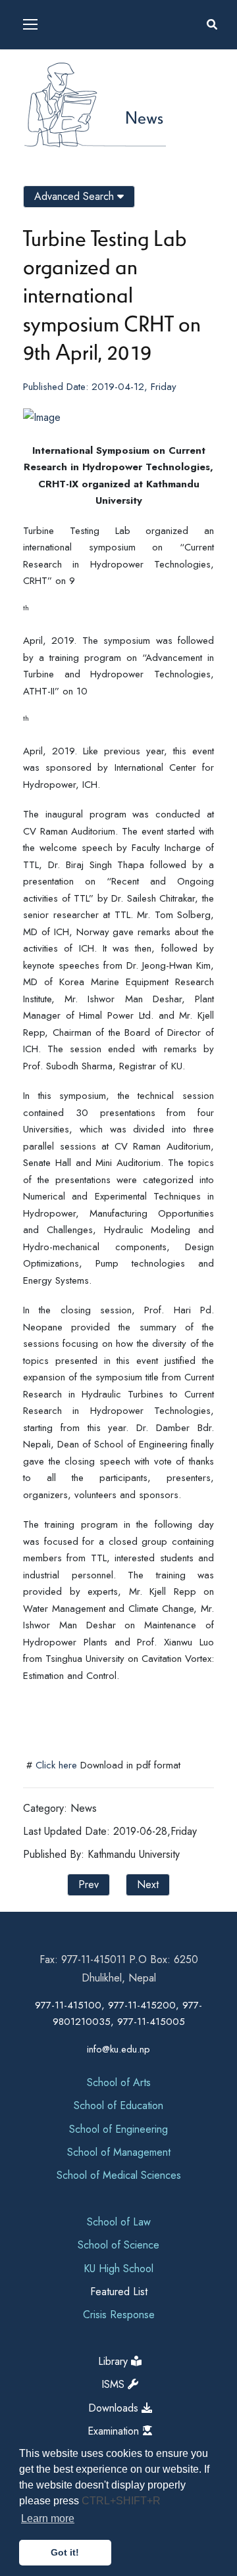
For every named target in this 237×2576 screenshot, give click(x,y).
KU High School (118, 2269)
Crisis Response (119, 2315)
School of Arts (119, 2082)
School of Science (118, 2245)
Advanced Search (76, 196)
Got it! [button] (65, 2552)
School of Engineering (118, 2129)
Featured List (119, 2292)
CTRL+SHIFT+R (121, 2501)
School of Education (118, 2105)
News (144, 117)
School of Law (119, 2222)
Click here (56, 1765)
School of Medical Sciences (119, 2175)
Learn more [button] (48, 2518)
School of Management (119, 2152)
